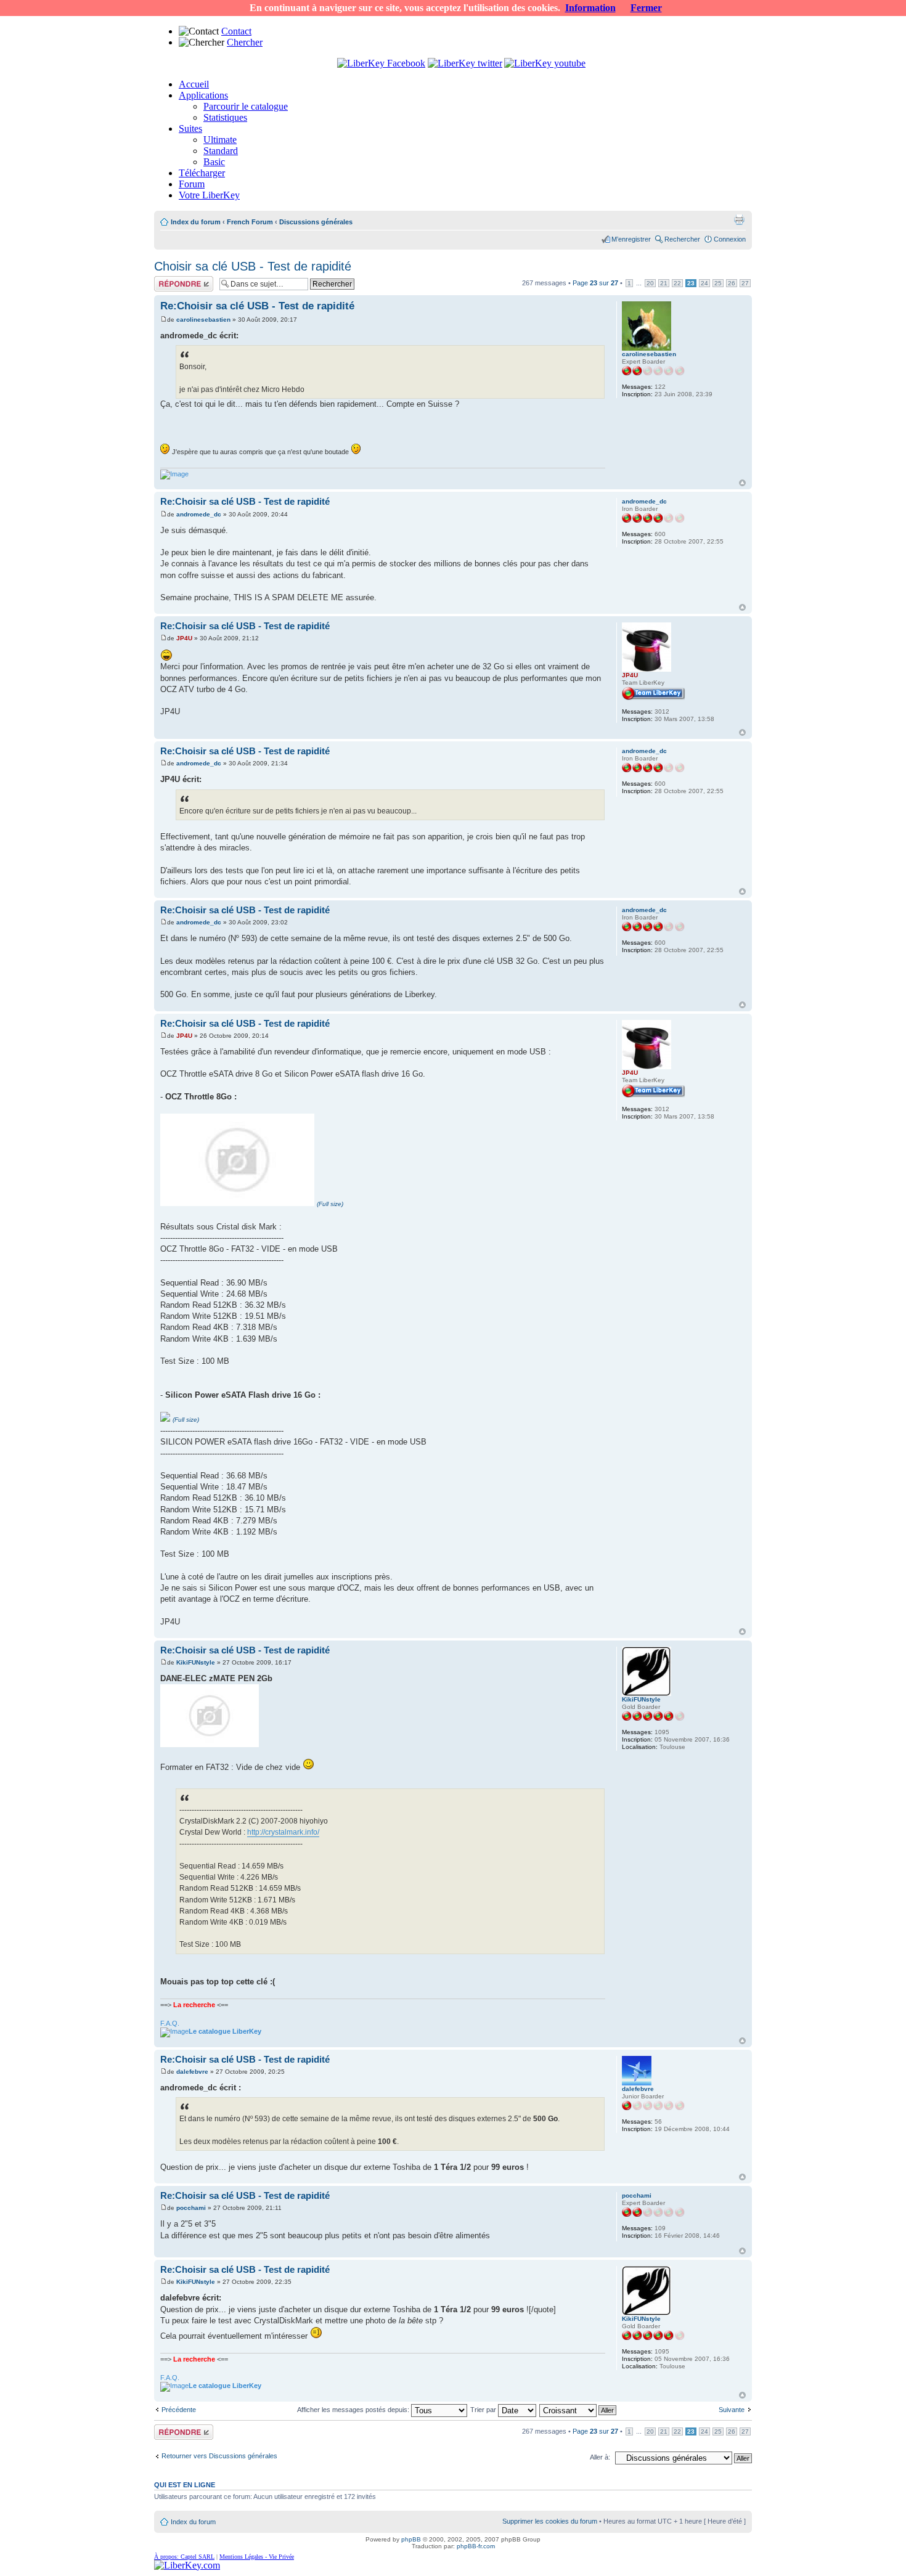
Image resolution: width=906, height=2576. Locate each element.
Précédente (179, 2410)
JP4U (184, 638)
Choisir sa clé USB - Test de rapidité (253, 266)
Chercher (245, 42)
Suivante (732, 2410)
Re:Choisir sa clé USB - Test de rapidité (257, 306)
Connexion (730, 239)
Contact (236, 31)
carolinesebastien (203, 320)
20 (650, 283)
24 (704, 283)
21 (664, 283)
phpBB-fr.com (476, 2546)
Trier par (484, 2410)
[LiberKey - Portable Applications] (187, 2565)
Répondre (169, 280)
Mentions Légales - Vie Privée (257, 2557)
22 (677, 283)
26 (732, 283)
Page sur (595, 283)
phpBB (411, 2539)
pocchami (191, 2208)
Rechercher (682, 239)
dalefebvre (192, 2072)
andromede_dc (199, 514)
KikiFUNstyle (196, 1662)
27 (745, 283)
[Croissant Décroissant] (578, 2410)
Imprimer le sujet (739, 219)
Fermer (646, 8)
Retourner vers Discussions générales (219, 2456)
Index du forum (196, 222)
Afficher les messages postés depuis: (354, 2410)
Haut (742, 483)
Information (590, 8)
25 (718, 283)
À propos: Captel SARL (184, 2557)
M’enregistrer (631, 239)
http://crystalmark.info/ (283, 1832)
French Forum (250, 222)
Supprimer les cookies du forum (550, 2521)
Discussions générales (316, 222)
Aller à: (600, 2457)
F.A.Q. (170, 2023)
